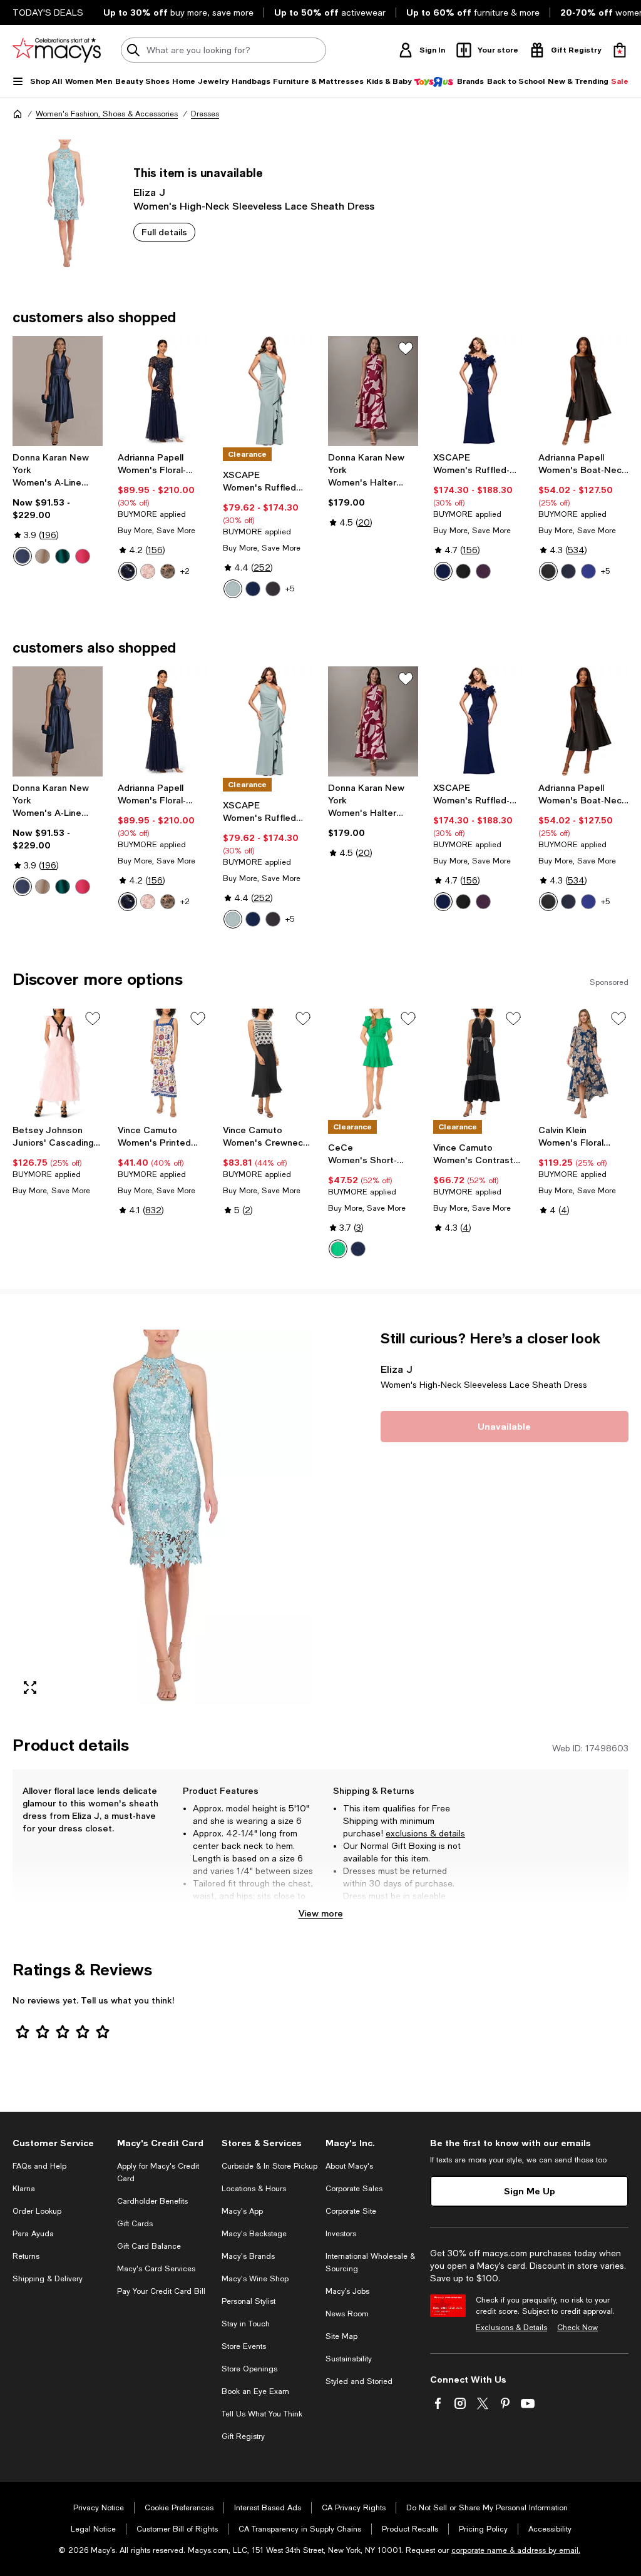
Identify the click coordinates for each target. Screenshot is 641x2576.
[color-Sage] (233, 589)
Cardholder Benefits (152, 2201)
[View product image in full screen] (30, 1688)
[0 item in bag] (620, 50)
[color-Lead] (168, 571)
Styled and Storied (359, 2381)
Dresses (205, 114)
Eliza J (149, 192)
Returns (26, 2256)
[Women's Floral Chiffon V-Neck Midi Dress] (583, 1064)
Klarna (24, 2189)
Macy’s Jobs (347, 2291)
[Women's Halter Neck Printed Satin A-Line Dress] (373, 391)
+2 (185, 571)
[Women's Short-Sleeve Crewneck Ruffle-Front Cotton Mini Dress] (373, 1064)
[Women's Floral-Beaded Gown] (163, 391)
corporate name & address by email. (516, 2550)
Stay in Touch (246, 2324)
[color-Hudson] (63, 556)
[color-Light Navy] (128, 571)
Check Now (577, 2328)
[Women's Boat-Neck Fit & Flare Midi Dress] (583, 391)
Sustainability (349, 2359)
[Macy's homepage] (18, 114)
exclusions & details (425, 1833)
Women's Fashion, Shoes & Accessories (107, 114)
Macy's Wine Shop (255, 2279)
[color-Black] (273, 589)
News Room (347, 2314)
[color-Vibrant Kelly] (338, 1249)
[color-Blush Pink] (148, 571)
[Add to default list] (406, 349)
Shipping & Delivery (48, 2279)
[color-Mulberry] (483, 571)
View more (321, 1913)
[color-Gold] (43, 556)
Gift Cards (135, 2224)
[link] (58, 509)
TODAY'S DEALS (48, 13)
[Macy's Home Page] (57, 50)
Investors (341, 2234)
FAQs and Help (39, 2166)
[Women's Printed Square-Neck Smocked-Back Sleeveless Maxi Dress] (163, 1064)
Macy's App (242, 2211)
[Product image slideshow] (163, 1517)
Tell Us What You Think (262, 2414)
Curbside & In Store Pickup (269, 2166)
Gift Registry (243, 2436)
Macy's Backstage (254, 2234)
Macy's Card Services (156, 2269)
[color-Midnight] (253, 589)
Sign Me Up (530, 2191)
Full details (164, 232)
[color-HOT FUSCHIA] (83, 556)
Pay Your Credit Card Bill (161, 2291)
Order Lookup (37, 2211)
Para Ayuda (33, 2234)
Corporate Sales (354, 2189)
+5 (290, 589)
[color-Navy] (443, 571)
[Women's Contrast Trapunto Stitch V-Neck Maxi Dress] (478, 1064)
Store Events (244, 2346)
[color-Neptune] (588, 571)
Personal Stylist (249, 2301)
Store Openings (249, 2369)
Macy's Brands (248, 2256)
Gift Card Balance (149, 2246)
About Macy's (349, 2166)
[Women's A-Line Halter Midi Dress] (58, 391)
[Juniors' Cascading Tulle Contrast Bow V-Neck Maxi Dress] (58, 1064)
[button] (163, 1517)
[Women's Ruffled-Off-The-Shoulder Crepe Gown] (478, 391)
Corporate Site (351, 2211)
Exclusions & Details (511, 2328)
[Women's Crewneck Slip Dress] (268, 1064)
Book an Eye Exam (255, 2391)
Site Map (341, 2336)
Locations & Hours (254, 2189)
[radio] (23, 556)
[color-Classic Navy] (358, 1249)
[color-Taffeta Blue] (23, 556)
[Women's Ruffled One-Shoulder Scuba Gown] (268, 391)
